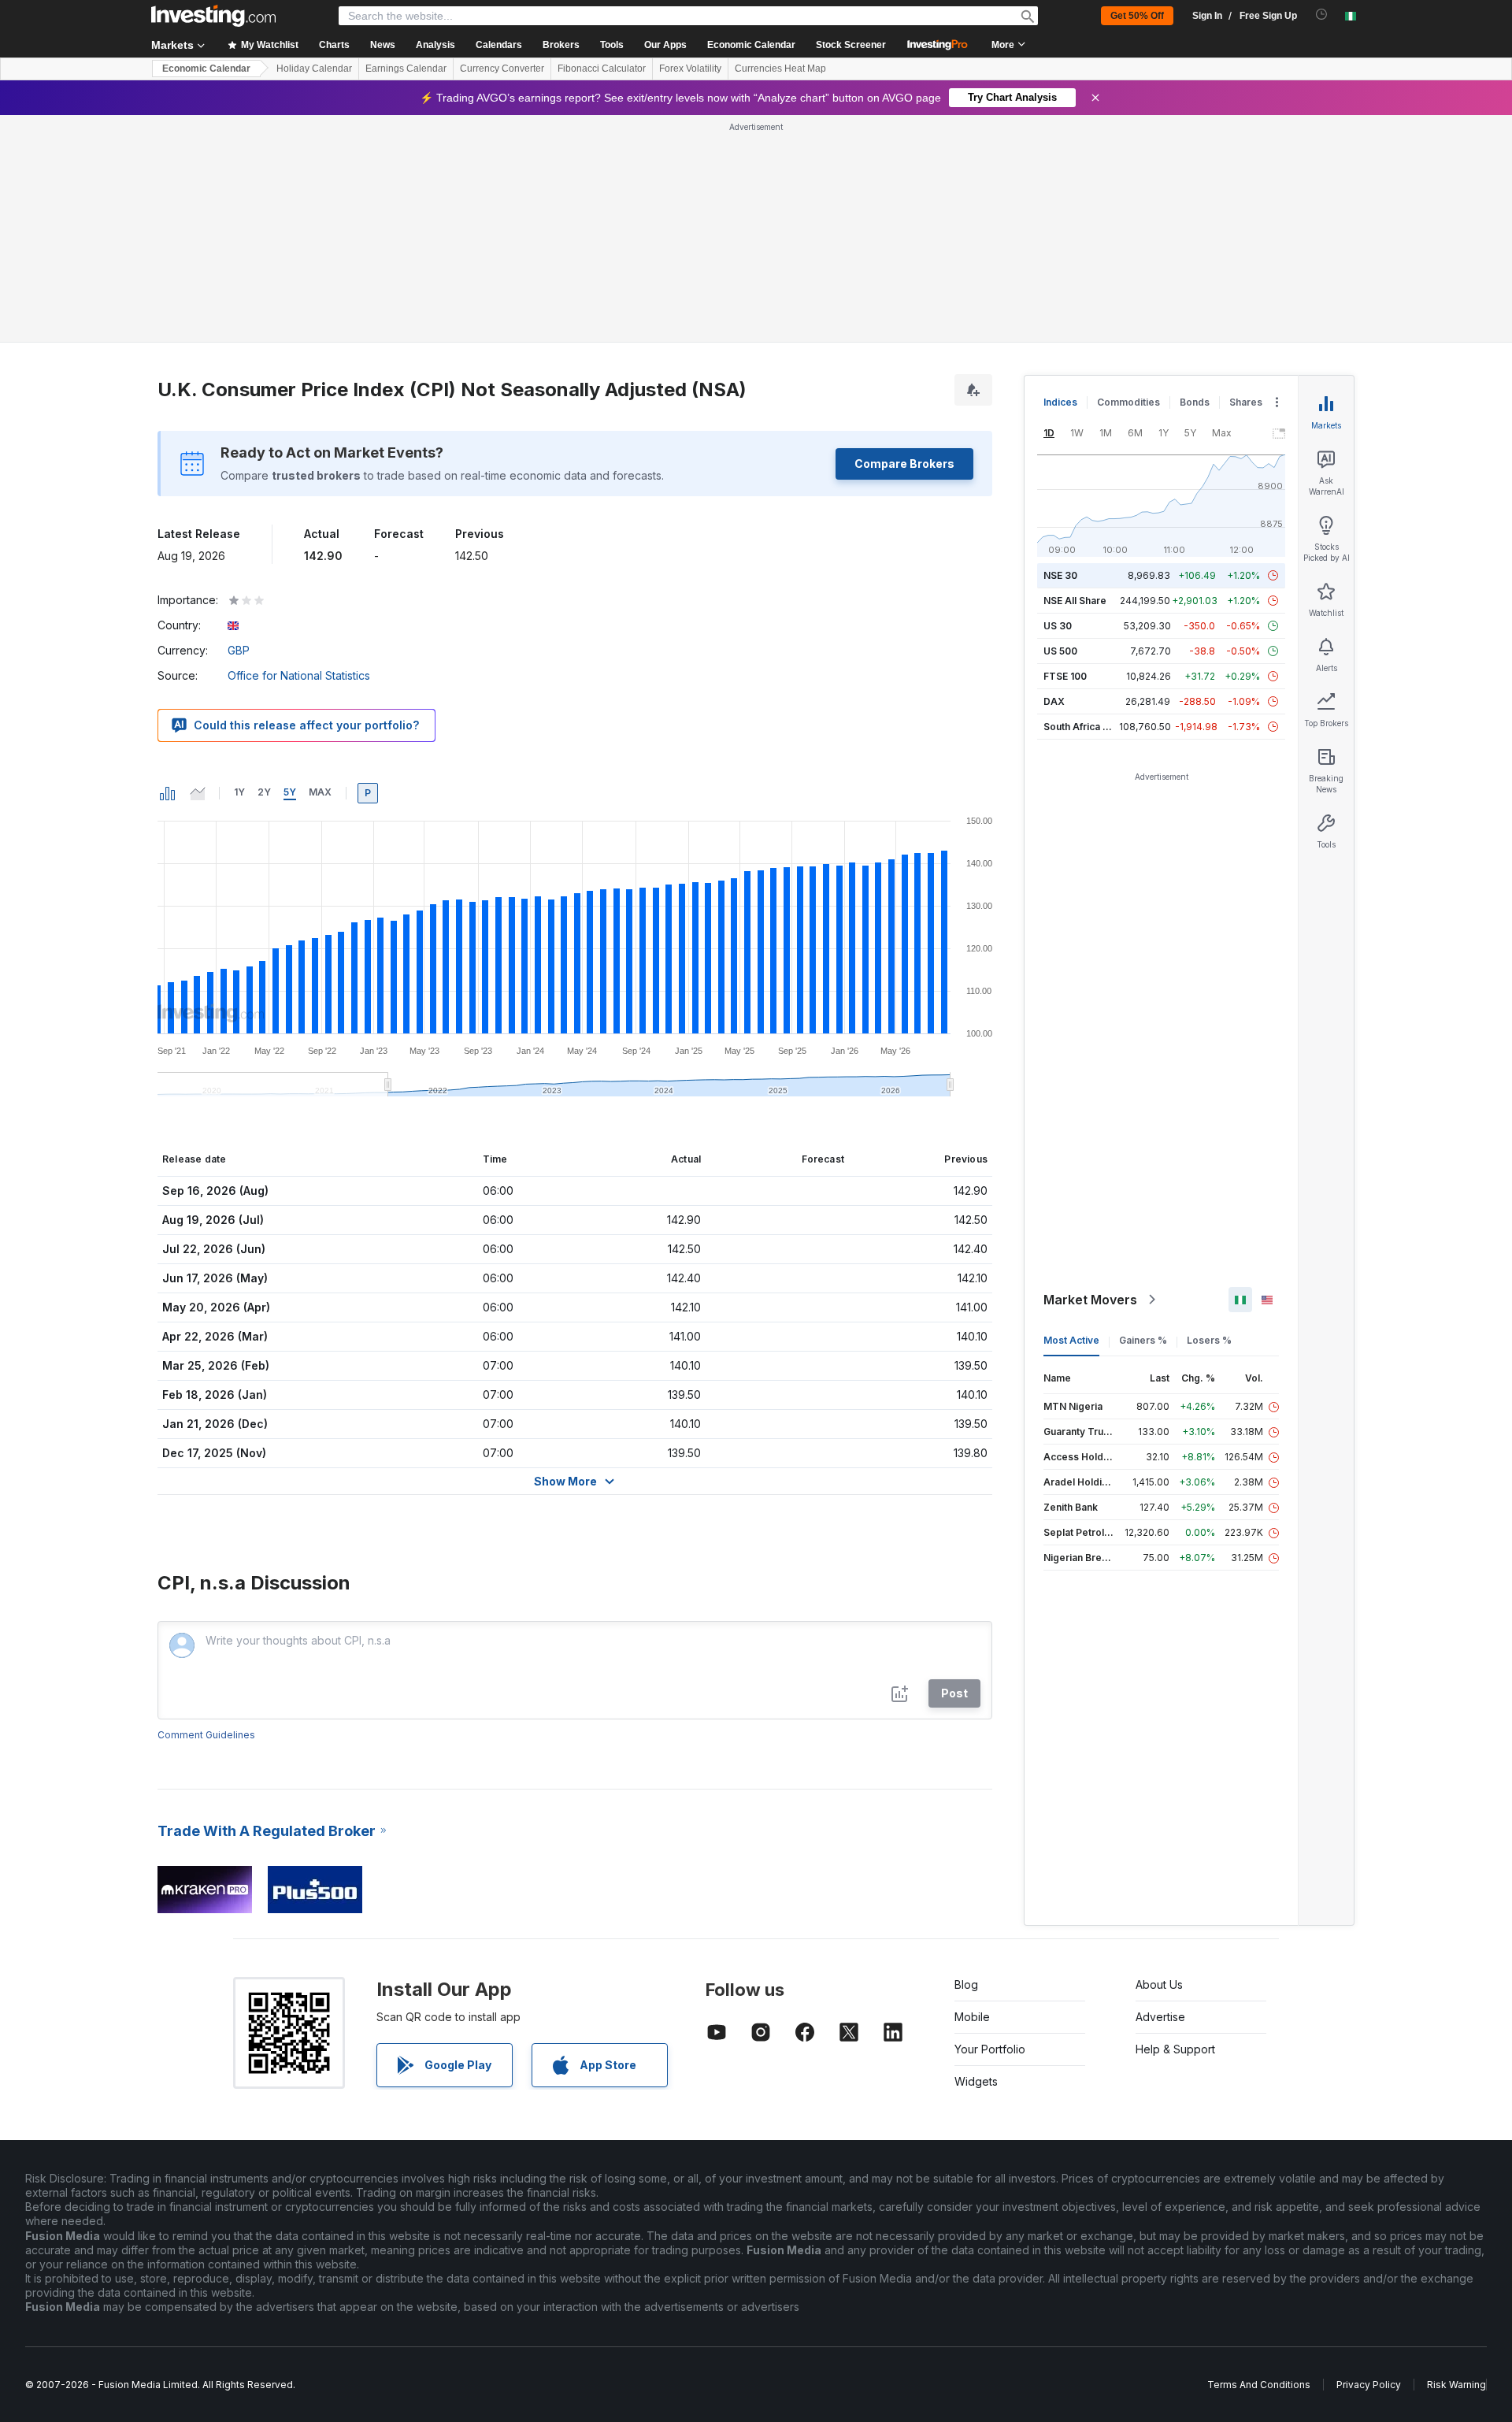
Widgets (976, 2081)
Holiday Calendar (314, 69)
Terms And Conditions (1259, 2385)
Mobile (972, 2017)
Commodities (1128, 402)
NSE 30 (1060, 575)
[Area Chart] (198, 793)
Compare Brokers (904, 464)
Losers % (1209, 1340)
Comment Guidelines (206, 1735)
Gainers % (1143, 1340)
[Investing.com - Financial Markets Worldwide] (213, 16)
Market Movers (1090, 1300)
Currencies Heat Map (780, 69)
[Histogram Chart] (168, 793)
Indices (1060, 402)
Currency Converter (502, 69)
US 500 (1060, 651)
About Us (1159, 1984)
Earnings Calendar (406, 69)
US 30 (1058, 626)
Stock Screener (851, 45)
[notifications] (1322, 15)
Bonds (1195, 402)
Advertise (1160, 2017)
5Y (290, 792)
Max (320, 792)
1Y (239, 792)
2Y (264, 792)
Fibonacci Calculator (602, 69)
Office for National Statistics (299, 675)
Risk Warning (1456, 2385)
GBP (239, 650)
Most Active (1071, 1340)
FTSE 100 (1065, 676)
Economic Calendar (751, 45)
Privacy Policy (1369, 2385)
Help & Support (1175, 2049)
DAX (1054, 701)
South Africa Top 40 (1090, 727)
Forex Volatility (690, 69)
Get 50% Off (1137, 16)
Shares (1246, 402)
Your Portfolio (990, 2049)
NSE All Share (1075, 601)
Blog (966, 1984)
